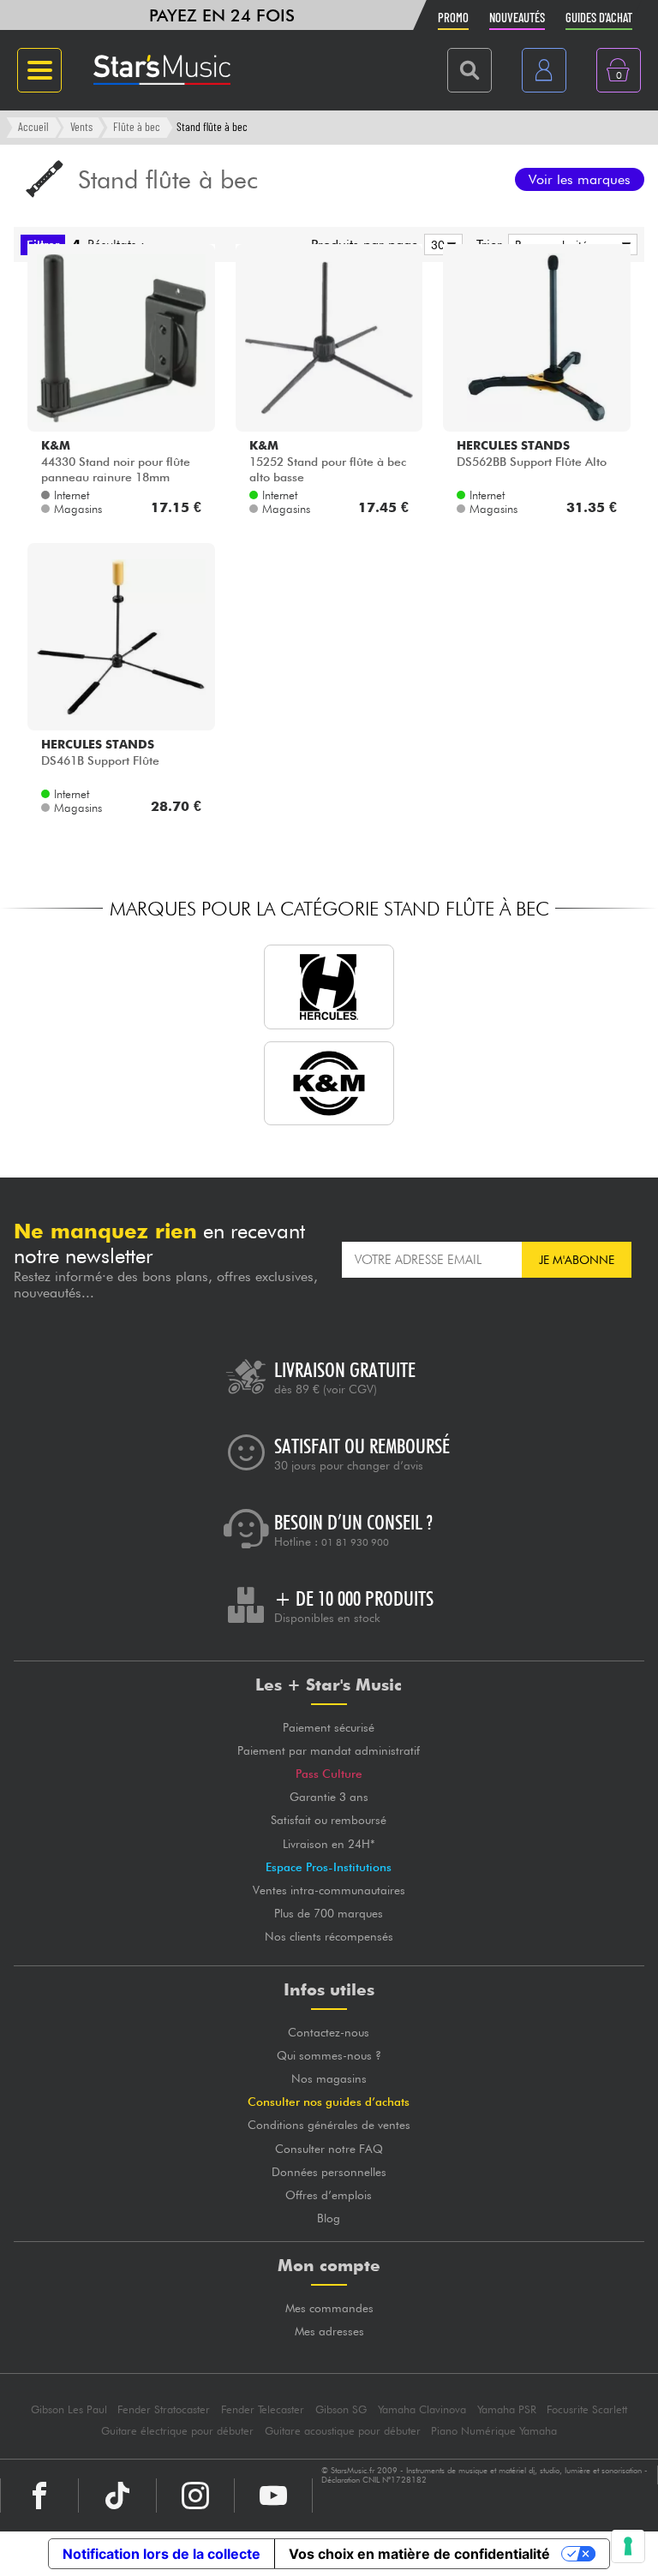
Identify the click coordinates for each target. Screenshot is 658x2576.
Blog (329, 2218)
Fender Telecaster (263, 2409)
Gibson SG (341, 2409)
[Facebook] (39, 2495)
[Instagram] (195, 2495)
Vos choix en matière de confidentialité (419, 2554)
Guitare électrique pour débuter (177, 2431)
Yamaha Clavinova (422, 2409)
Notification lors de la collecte (162, 2554)
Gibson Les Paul (69, 2409)
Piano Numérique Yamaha (494, 2431)
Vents (81, 126)
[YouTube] (273, 2495)
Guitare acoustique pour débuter (343, 2431)
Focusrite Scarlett (587, 2409)
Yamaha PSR (507, 2409)
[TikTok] (117, 2495)
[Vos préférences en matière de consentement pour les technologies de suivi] (628, 2546)
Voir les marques (580, 179)
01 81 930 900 (355, 1542)
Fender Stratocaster (164, 2409)
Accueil (33, 126)
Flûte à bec (137, 126)
